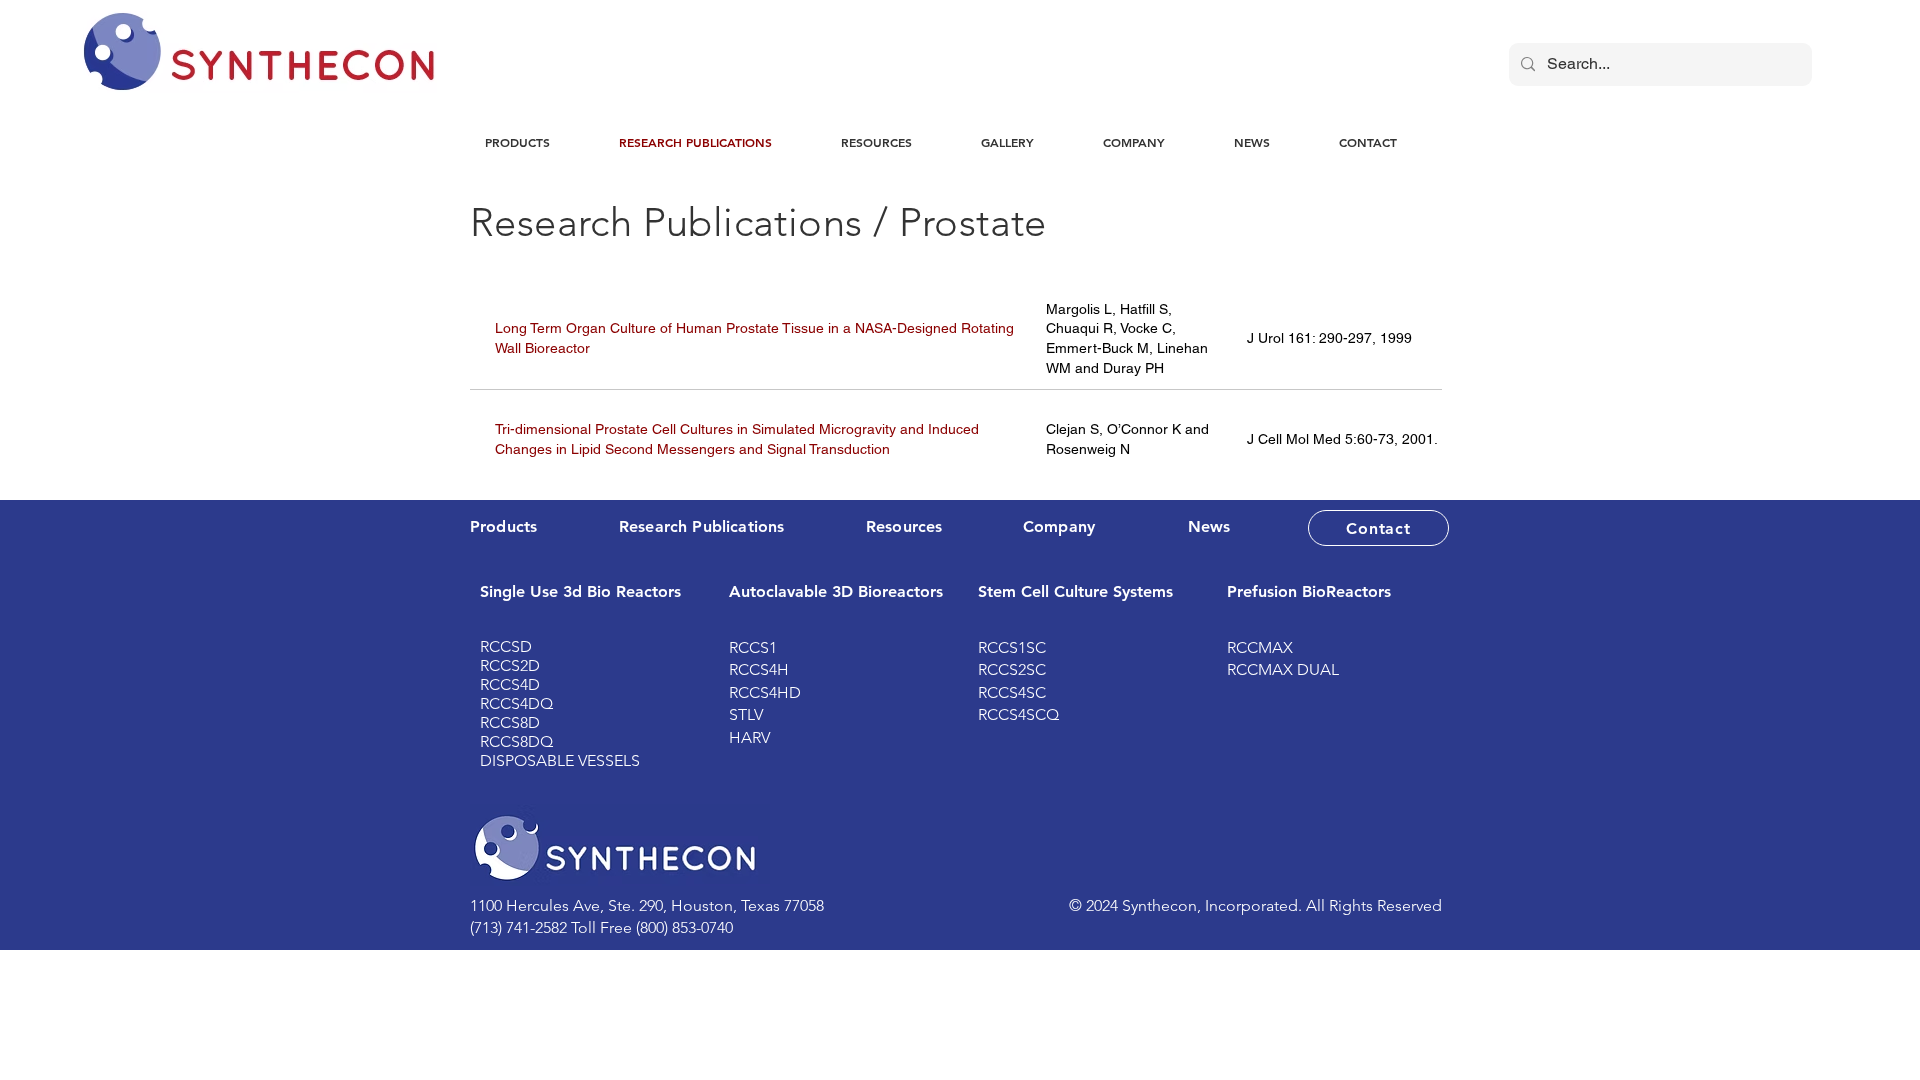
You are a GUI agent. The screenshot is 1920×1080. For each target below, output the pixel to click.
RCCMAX (1260, 647)
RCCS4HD (765, 692)
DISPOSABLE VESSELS (560, 760)
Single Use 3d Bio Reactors (580, 591)
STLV (746, 714)
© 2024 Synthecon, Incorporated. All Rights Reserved (1255, 905)
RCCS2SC (1012, 669)
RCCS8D (510, 722)
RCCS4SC (1012, 692)
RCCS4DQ (516, 703)
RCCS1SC (1012, 647)
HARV (749, 737)
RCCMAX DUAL (1283, 669)
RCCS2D (510, 665)
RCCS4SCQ (1018, 714)
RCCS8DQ (516, 741)
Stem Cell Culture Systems (1075, 591)
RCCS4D (510, 684)
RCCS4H (759, 669)
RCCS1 (753, 647)
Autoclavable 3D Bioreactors (836, 591)
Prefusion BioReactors (1309, 591)
